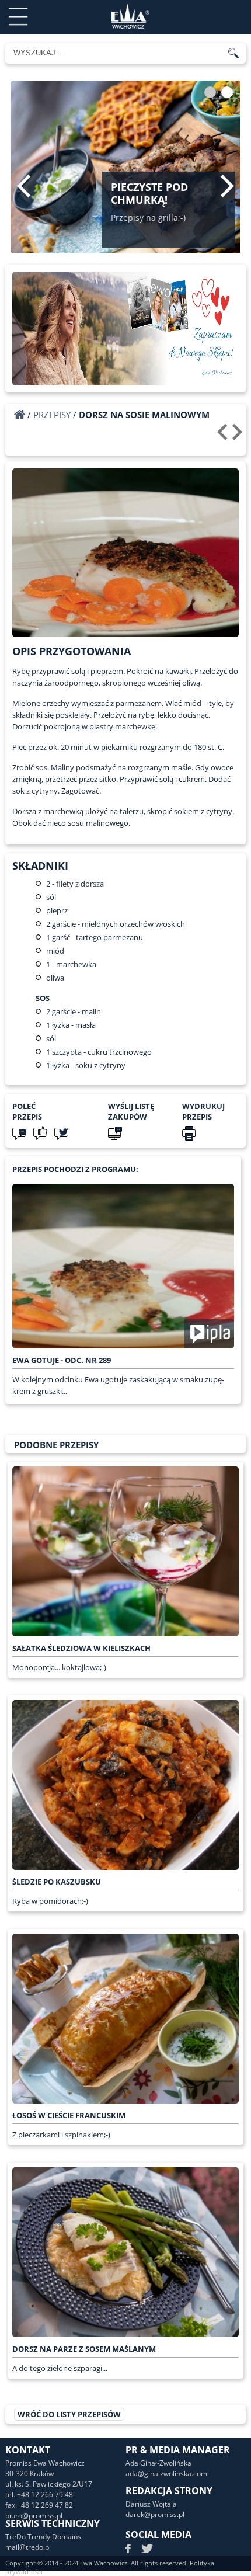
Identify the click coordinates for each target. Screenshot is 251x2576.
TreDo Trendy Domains (43, 2537)
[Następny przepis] (239, 436)
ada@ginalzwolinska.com (166, 2474)
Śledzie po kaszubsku (57, 1882)
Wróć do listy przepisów (69, 2414)
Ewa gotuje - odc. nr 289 (62, 1360)
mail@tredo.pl (28, 2547)
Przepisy (52, 415)
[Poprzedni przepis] (224, 436)
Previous (24, 186)
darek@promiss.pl (155, 2514)
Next (227, 186)
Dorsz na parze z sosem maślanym (84, 2349)
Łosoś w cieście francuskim (69, 2115)
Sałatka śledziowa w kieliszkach (81, 1648)
